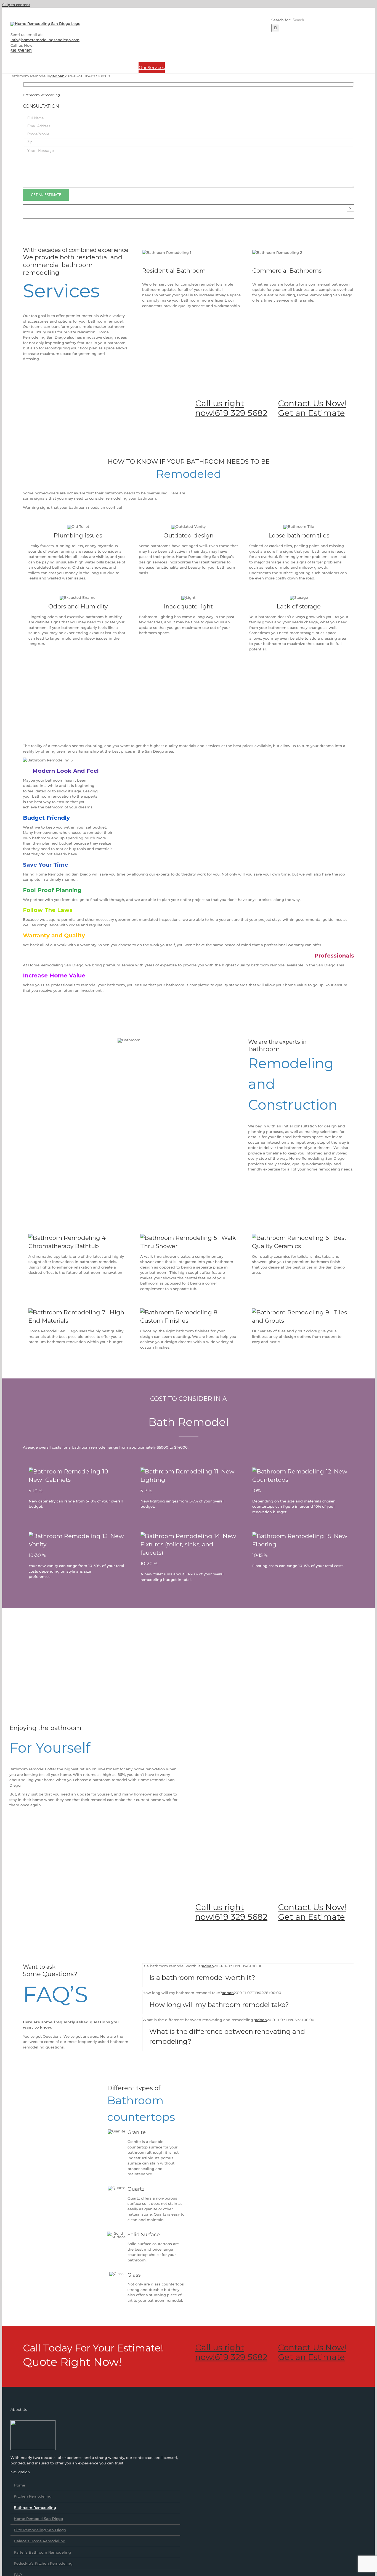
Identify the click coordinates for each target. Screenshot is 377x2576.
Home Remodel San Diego (38, 2519)
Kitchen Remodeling (33, 2496)
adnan (59, 76)
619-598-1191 (21, 51)
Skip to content (16, 5)
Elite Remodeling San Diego (40, 2530)
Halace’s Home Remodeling (40, 2541)
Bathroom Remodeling (35, 2508)
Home (19, 2485)
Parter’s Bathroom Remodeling (42, 2552)
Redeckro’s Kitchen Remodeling (43, 2563)
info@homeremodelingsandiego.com (45, 40)
